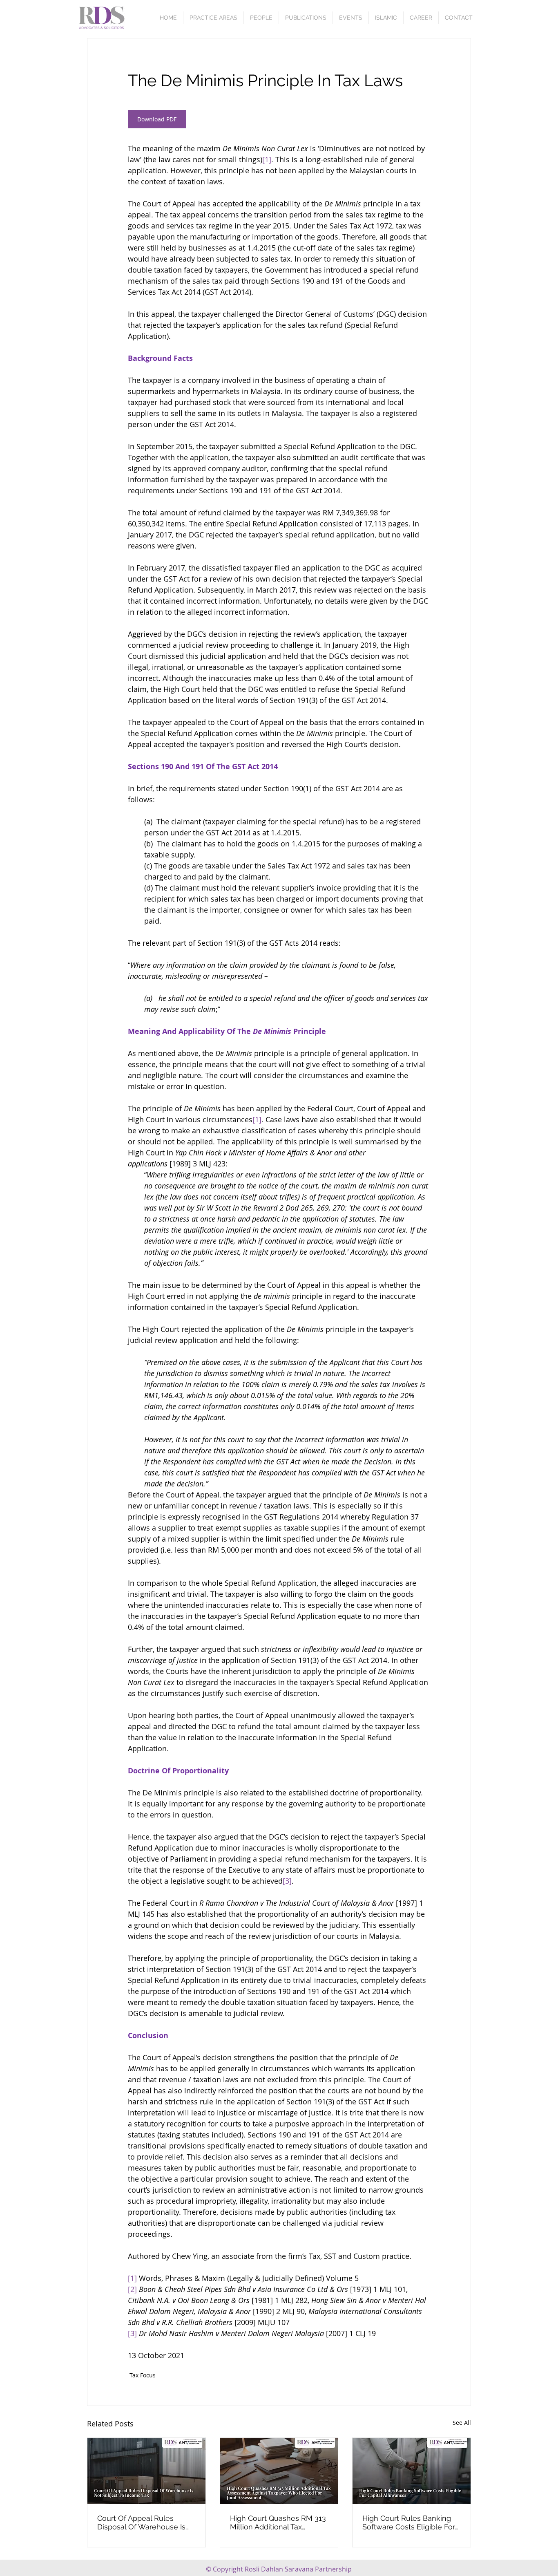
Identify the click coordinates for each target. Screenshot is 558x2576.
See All (462, 2423)
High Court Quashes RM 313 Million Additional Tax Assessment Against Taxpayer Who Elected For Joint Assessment (278, 2522)
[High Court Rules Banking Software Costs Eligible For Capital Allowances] (412, 2471)
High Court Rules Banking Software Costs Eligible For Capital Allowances (409, 2522)
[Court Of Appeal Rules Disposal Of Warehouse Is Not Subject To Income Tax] (146, 2471)
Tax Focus (143, 2375)
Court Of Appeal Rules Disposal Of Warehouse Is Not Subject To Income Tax (143, 2522)
